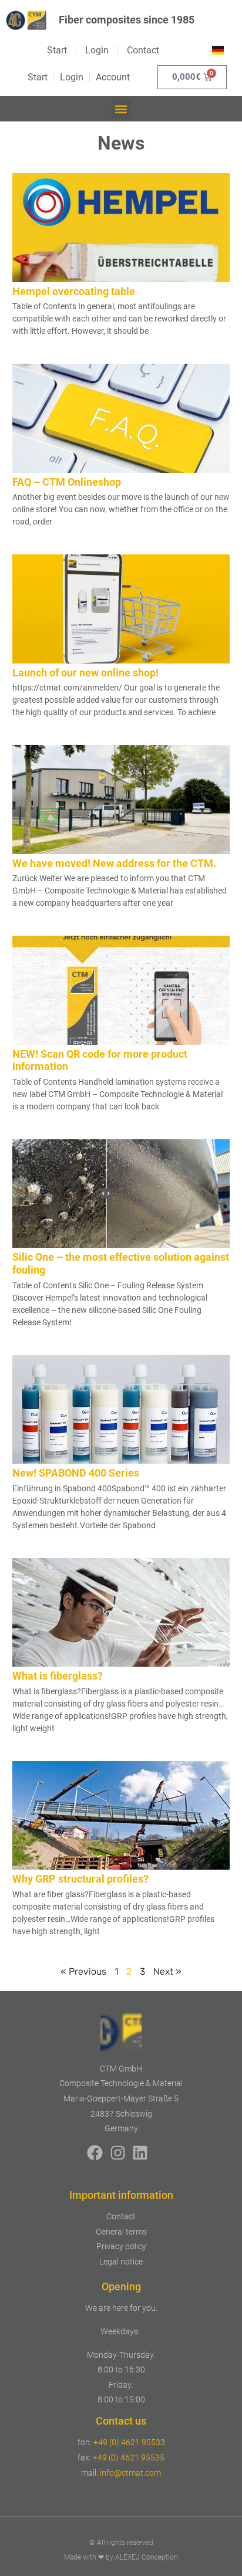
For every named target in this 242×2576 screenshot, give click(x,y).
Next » (167, 1971)
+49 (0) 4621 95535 (129, 2457)
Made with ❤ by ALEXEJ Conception (121, 2557)
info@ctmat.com (130, 2473)
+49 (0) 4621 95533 (129, 2442)
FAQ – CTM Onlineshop (67, 482)
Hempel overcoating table (74, 291)
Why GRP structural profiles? (80, 1879)
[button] (121, 109)
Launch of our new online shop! (85, 673)
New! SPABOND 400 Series (76, 1473)
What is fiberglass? (58, 1676)
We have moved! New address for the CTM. (114, 863)
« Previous (83, 1971)
